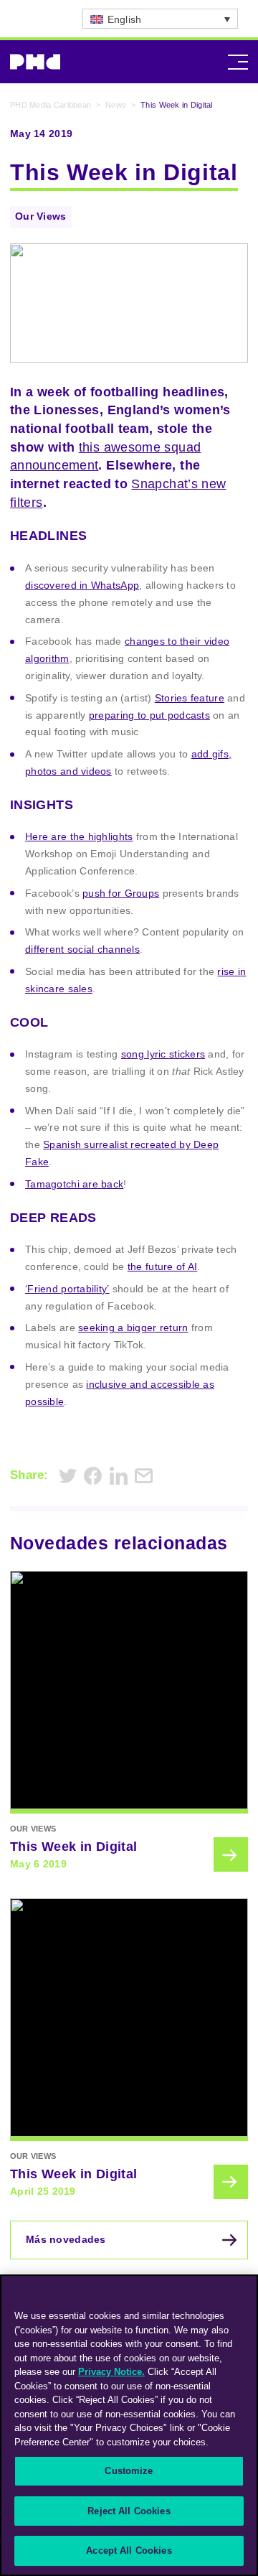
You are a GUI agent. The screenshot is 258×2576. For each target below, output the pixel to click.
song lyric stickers (163, 1054)
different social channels (82, 949)
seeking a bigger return (133, 1327)
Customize (129, 2471)
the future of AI (162, 1266)
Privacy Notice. (111, 2372)
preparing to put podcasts (149, 715)
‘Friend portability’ (67, 1289)
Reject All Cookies (129, 2511)
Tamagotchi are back (74, 1184)
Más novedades (66, 2239)
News (116, 105)
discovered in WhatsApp (82, 585)
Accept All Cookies (129, 2551)
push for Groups (121, 893)
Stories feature (190, 698)
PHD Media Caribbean (51, 105)
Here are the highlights (79, 836)
